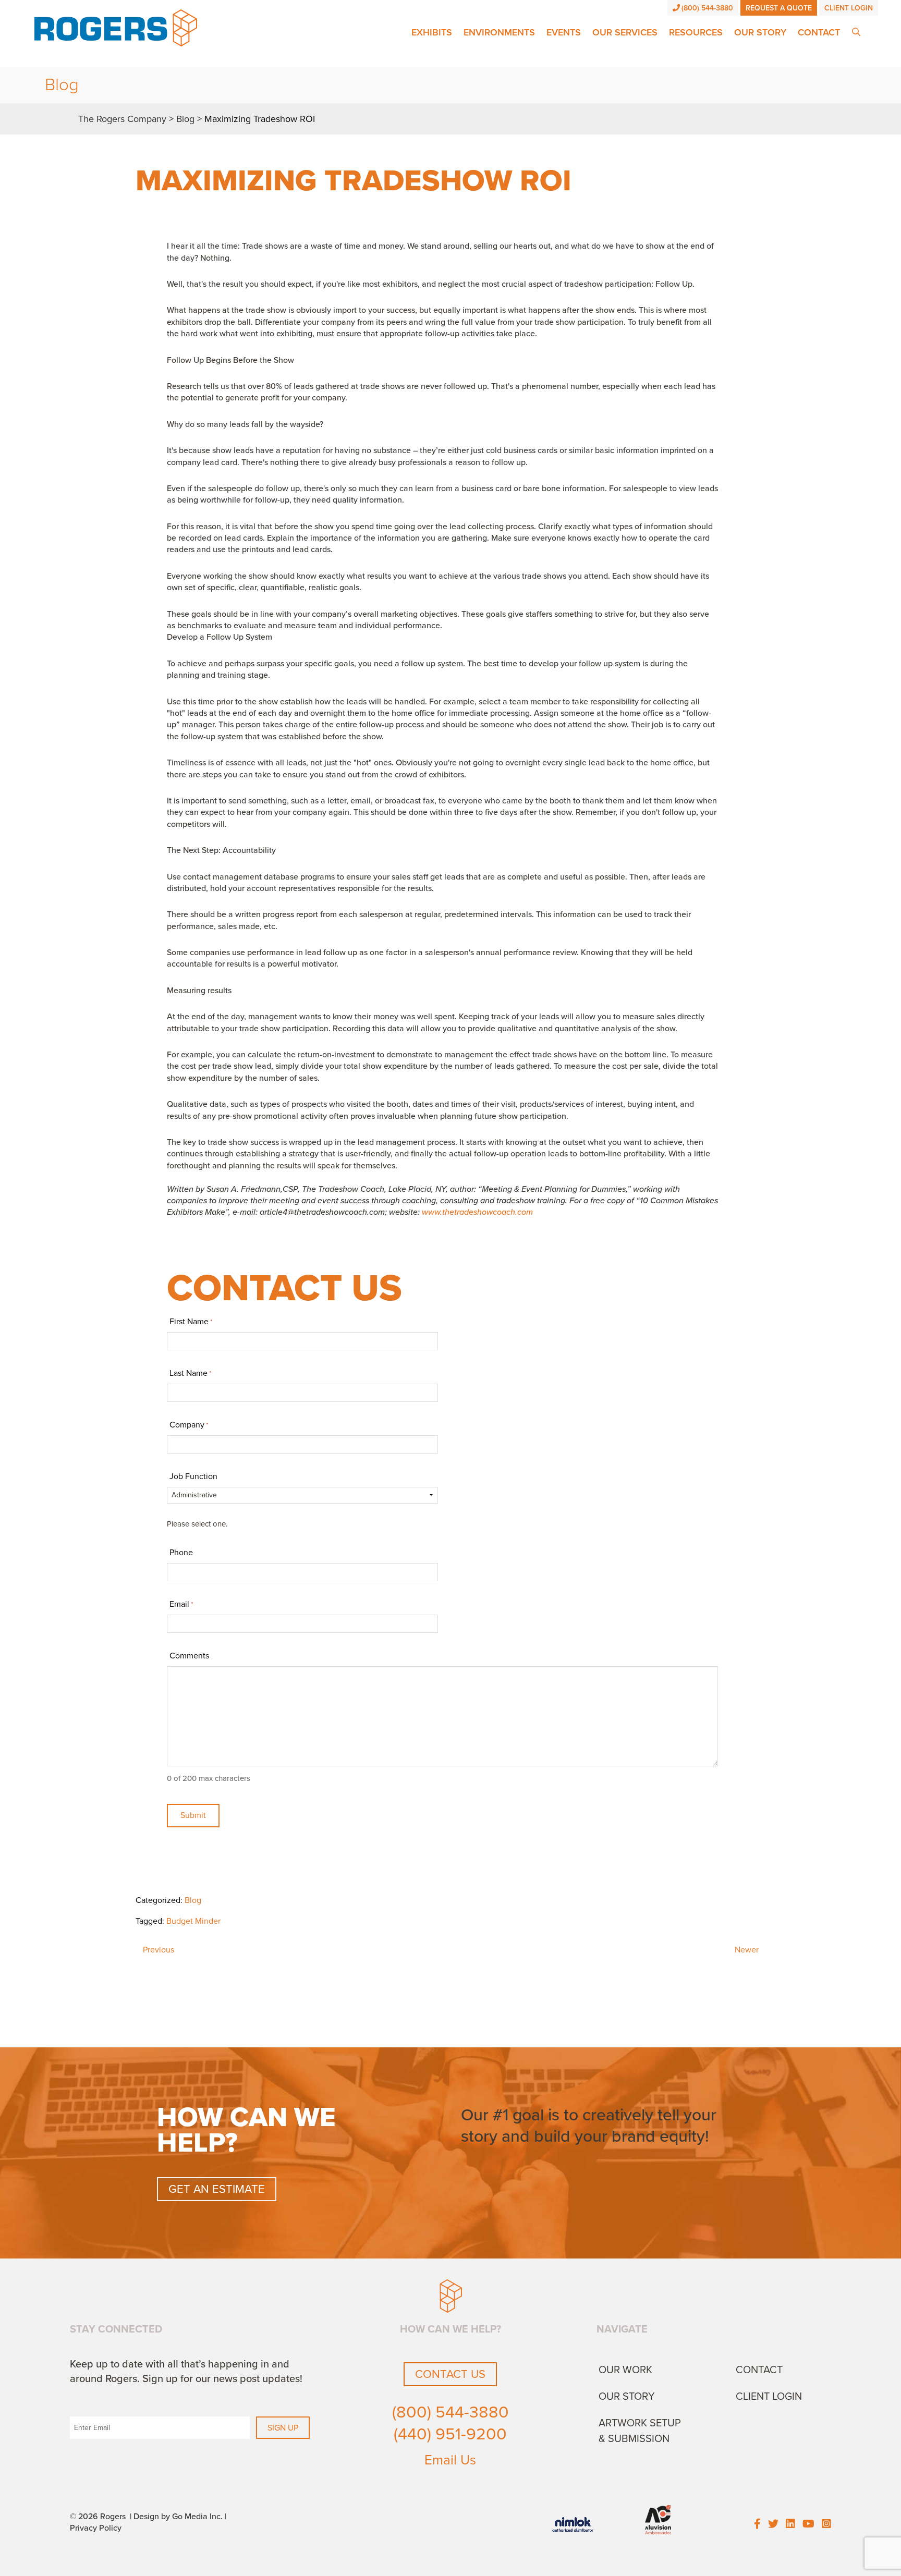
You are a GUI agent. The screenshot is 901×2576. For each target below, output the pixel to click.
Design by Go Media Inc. (178, 2517)
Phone (181, 1553)
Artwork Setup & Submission (640, 2431)
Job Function (193, 1476)
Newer (747, 1950)
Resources (696, 32)
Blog (193, 1900)
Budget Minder (193, 1921)
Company (189, 1425)
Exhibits (432, 32)
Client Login (849, 8)
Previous (159, 1950)
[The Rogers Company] (116, 27)
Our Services (625, 32)
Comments (189, 1656)
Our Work (625, 2370)
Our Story (760, 32)
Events (564, 32)
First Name (191, 1322)
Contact (819, 32)
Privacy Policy (96, 2528)
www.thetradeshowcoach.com (477, 1212)
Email (181, 1604)
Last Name (190, 1373)
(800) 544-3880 (707, 8)
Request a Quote (779, 8)
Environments (499, 32)
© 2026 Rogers (98, 2517)
